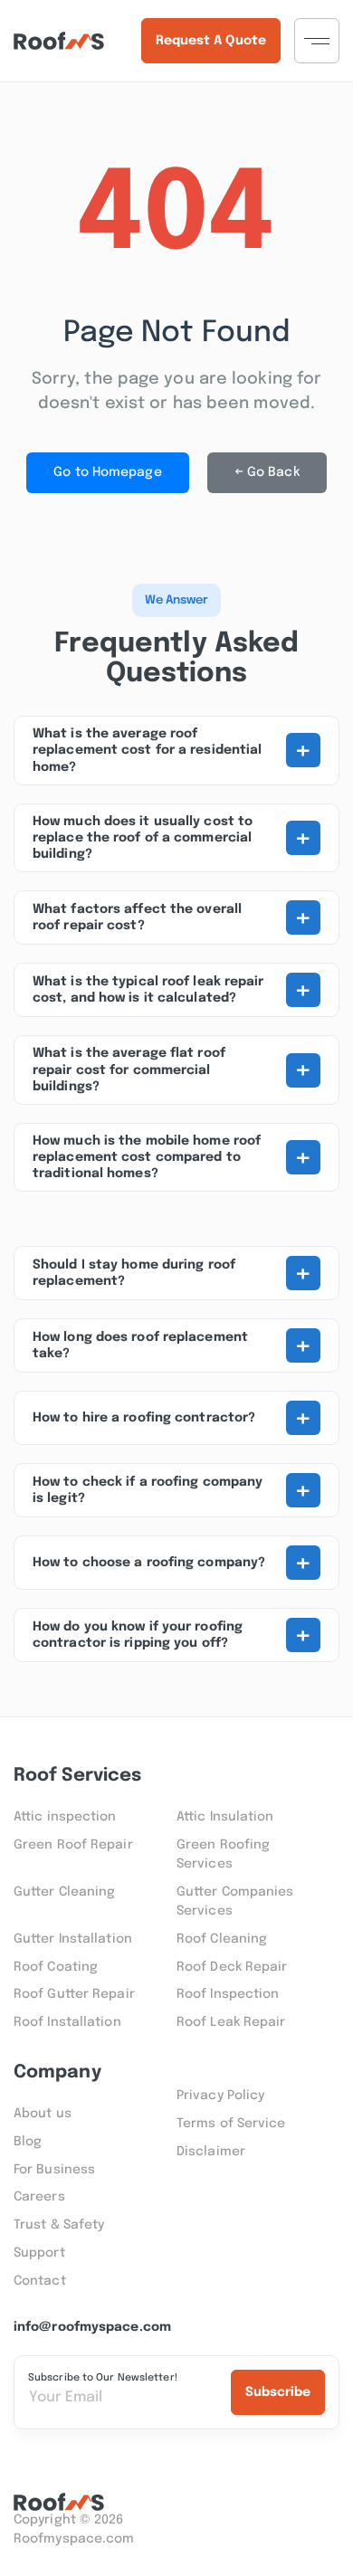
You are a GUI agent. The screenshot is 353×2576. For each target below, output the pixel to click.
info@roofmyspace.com (92, 2327)
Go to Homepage (107, 472)
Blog (28, 2142)
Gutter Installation (73, 1939)
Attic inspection (65, 1817)
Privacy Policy (220, 2096)
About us (43, 2114)
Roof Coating (56, 1967)
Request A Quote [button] (211, 41)
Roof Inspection (228, 1994)
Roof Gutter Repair (74, 1994)
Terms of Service (231, 2124)
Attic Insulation (225, 1817)
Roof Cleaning (222, 1939)
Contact (40, 2281)
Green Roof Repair (73, 1845)
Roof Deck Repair (232, 1967)
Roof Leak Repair (231, 2022)
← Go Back (267, 472)
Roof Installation (67, 2022)
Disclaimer (211, 2152)
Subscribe (278, 2392)
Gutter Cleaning (65, 1892)
